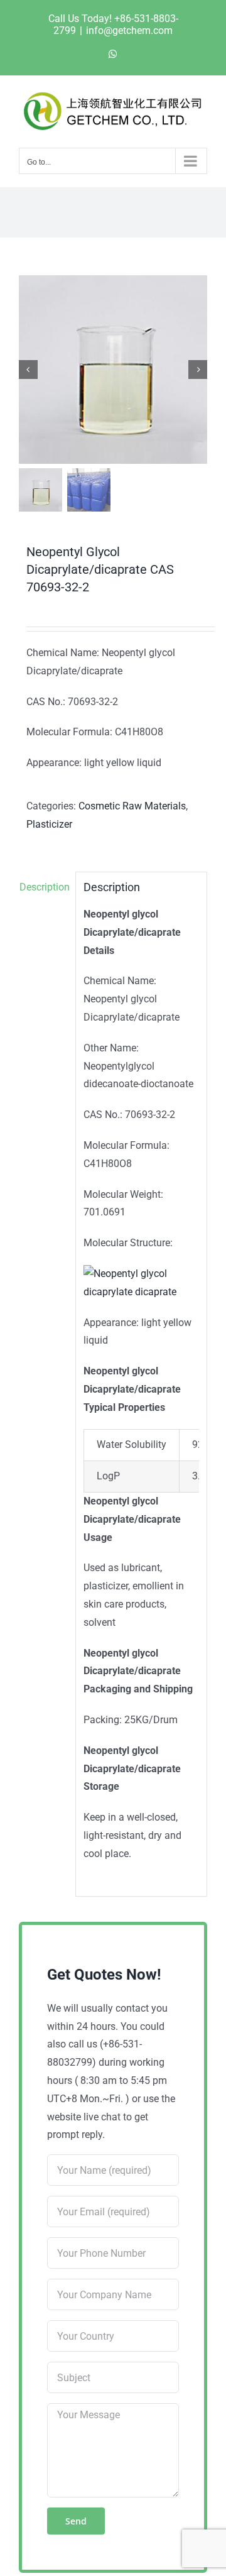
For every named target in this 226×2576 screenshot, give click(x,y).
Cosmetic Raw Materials (132, 806)
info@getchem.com (129, 30)
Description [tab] (44, 887)
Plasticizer (49, 824)
